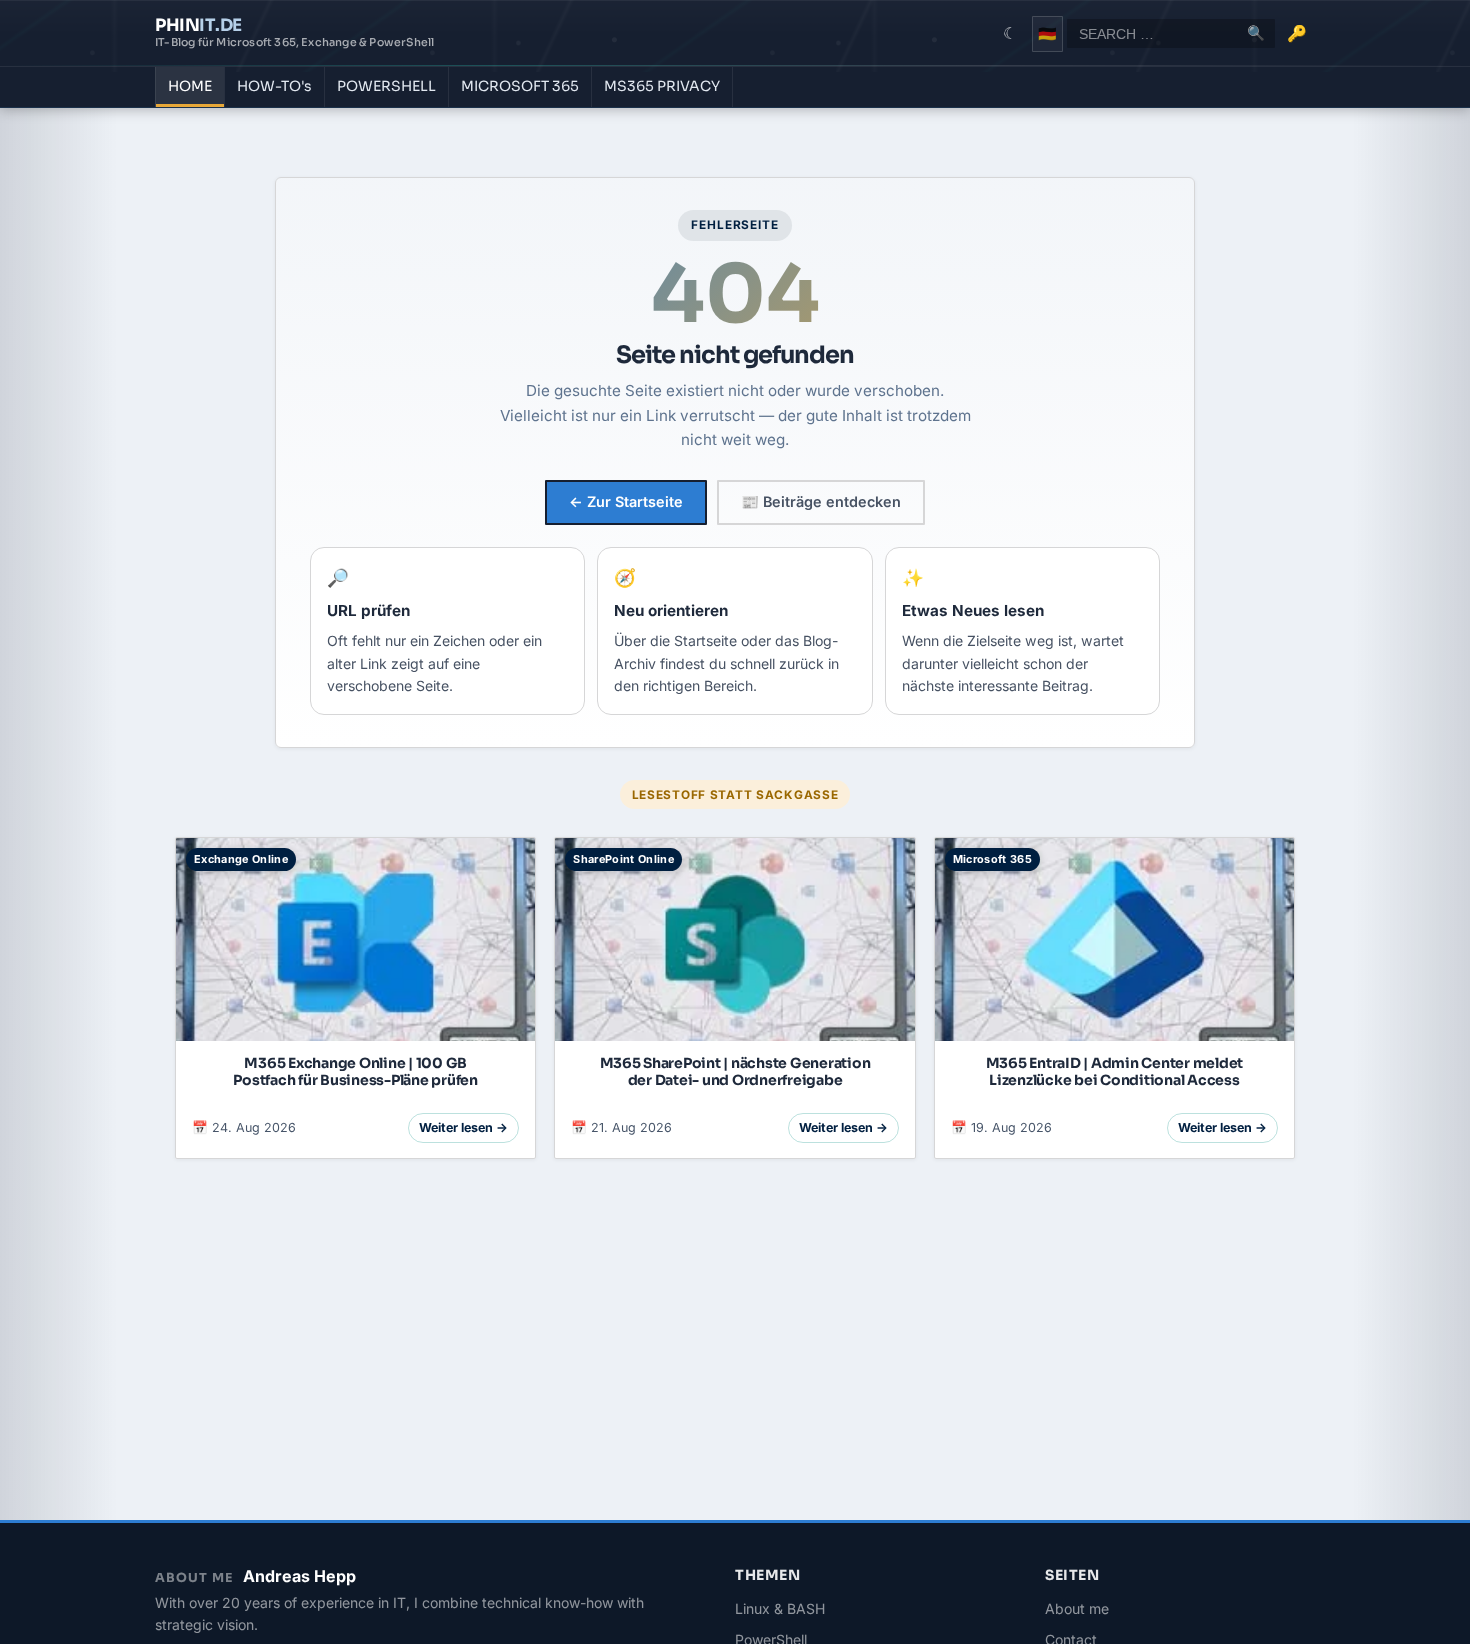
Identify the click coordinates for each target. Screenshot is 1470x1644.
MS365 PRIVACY (662, 86)
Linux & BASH (780, 1608)
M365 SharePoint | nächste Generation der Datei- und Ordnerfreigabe (735, 1071)
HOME (190, 86)
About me (1077, 1608)
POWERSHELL (386, 86)
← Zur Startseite (626, 501)
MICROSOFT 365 (520, 86)
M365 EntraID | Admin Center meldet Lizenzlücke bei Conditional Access (1114, 1071)
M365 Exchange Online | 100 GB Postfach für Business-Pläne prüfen (355, 1071)
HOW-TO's (274, 86)
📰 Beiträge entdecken (821, 501)
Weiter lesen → (463, 1127)
